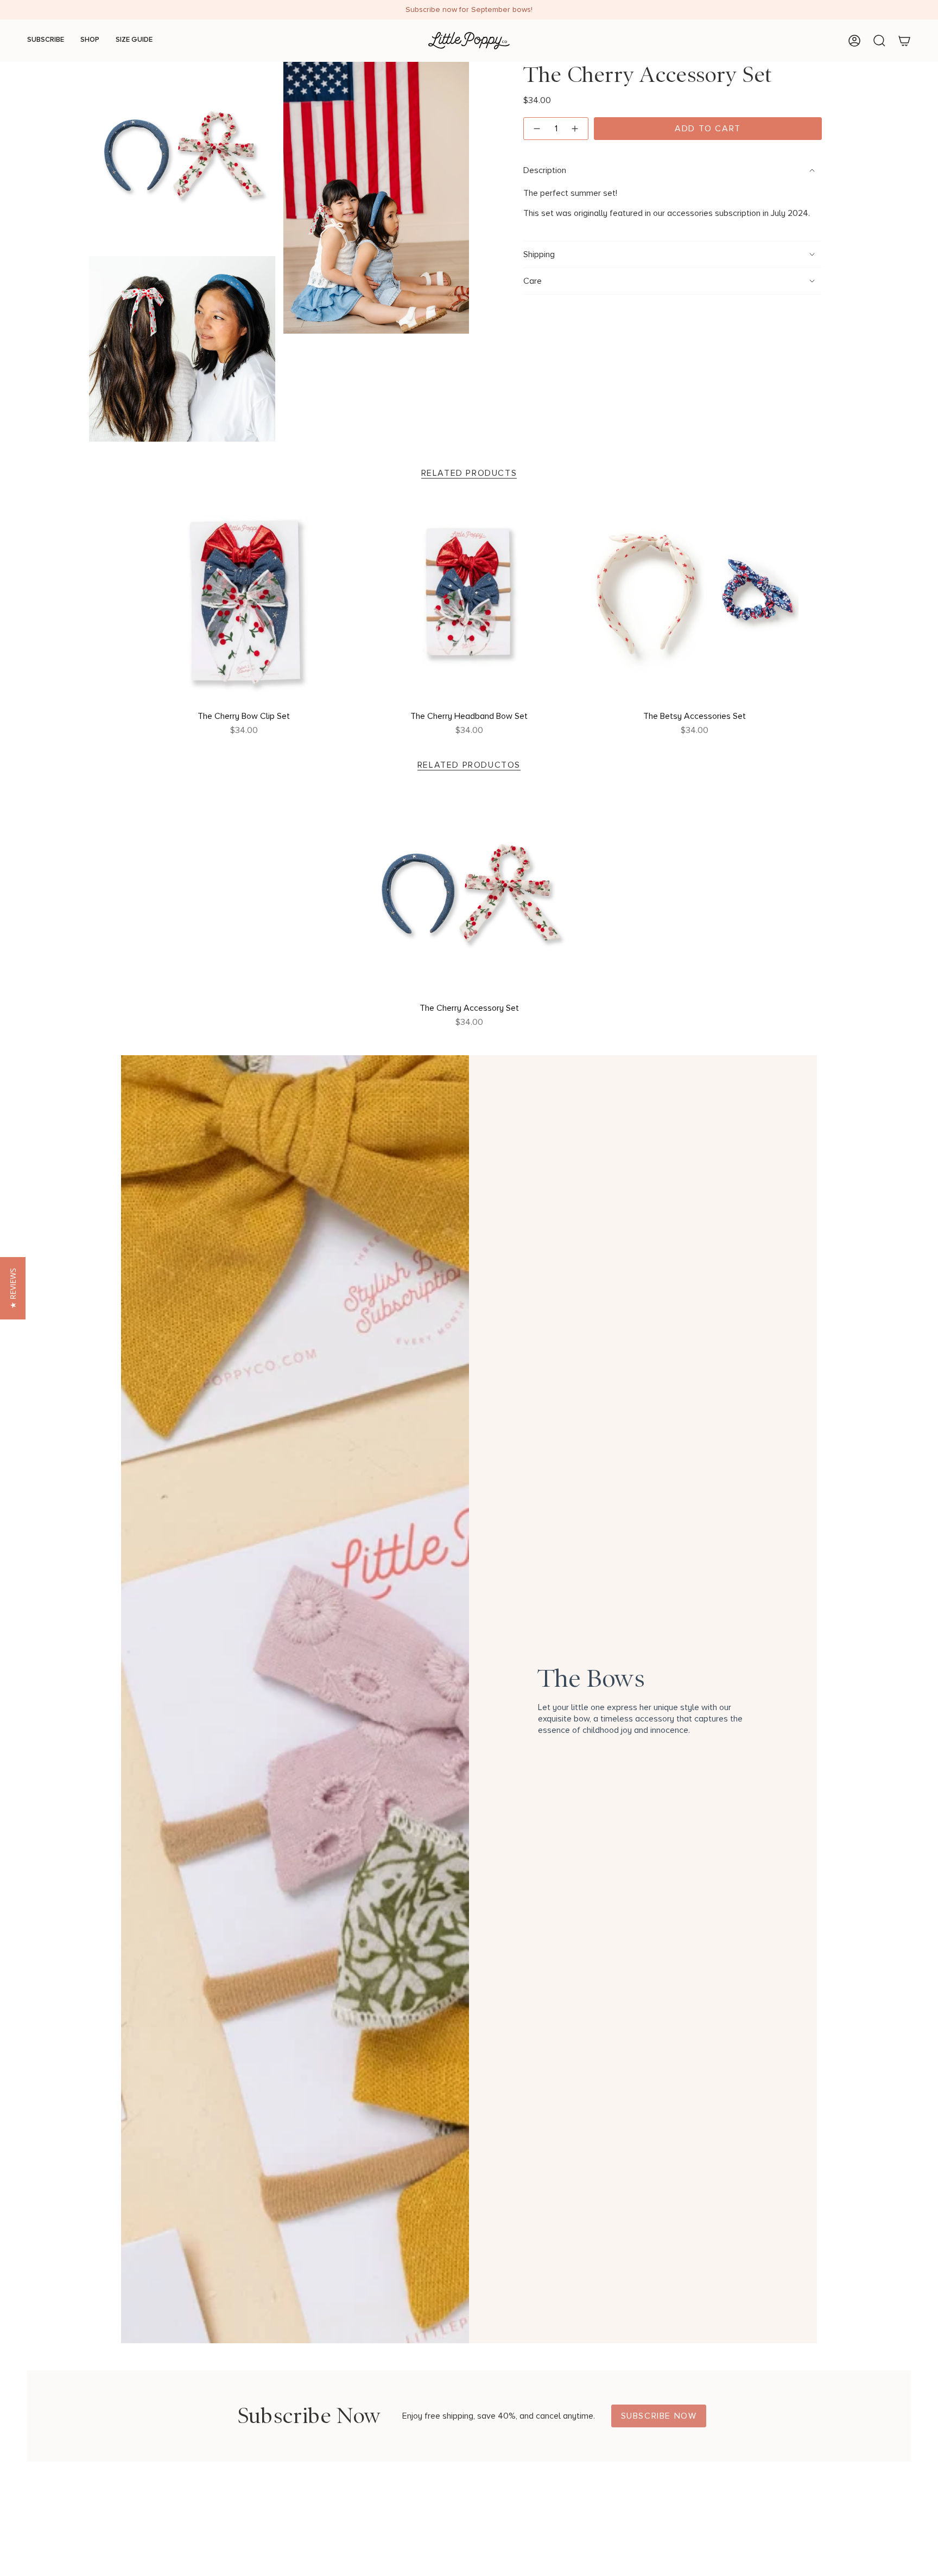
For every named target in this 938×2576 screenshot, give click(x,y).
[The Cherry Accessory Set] (469, 893)
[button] (13, 1288)
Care (533, 281)
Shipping (539, 254)
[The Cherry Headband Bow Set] (469, 601)
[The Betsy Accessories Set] (695, 601)
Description (545, 170)
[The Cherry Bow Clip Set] (244, 601)
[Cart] (904, 41)
